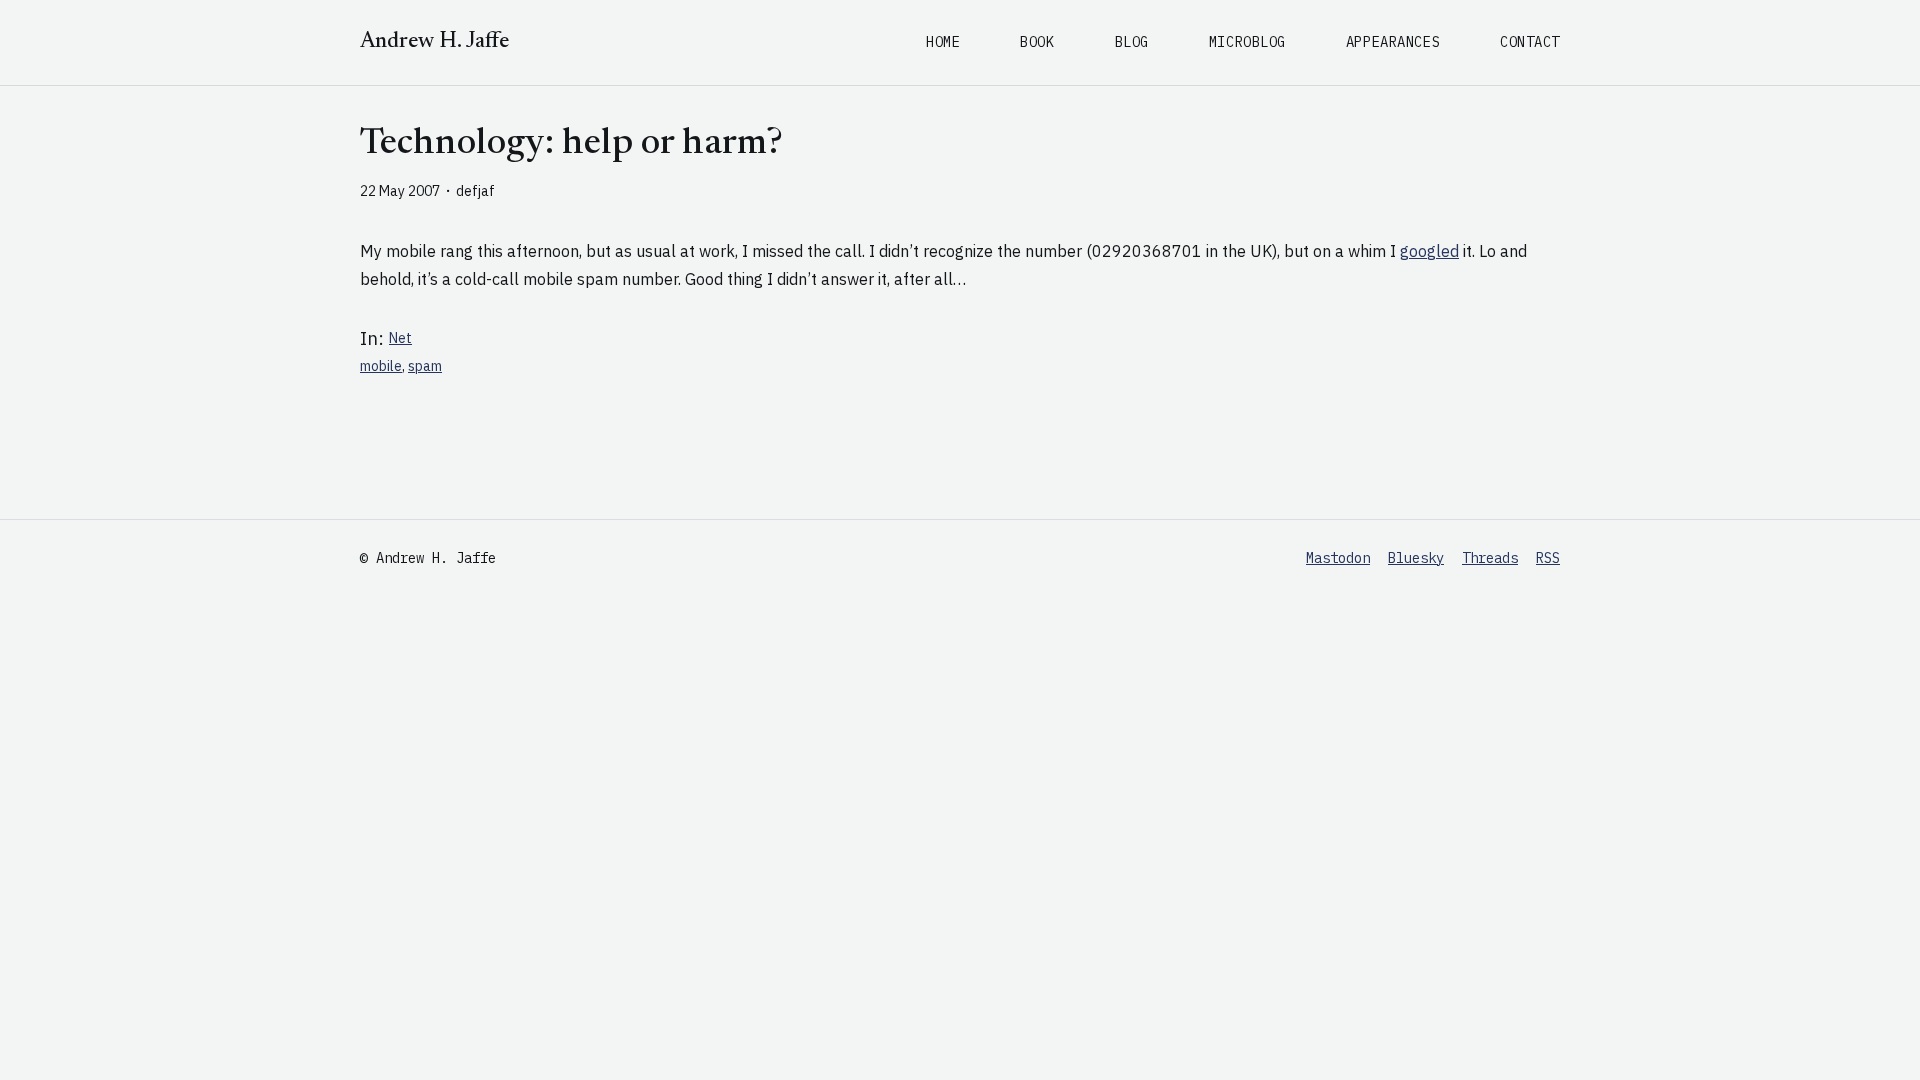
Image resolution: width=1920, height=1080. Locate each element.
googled (1429, 251)
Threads (1490, 558)
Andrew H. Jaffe (434, 42)
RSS (1548, 558)
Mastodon (1338, 558)
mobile (381, 366)
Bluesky (1416, 558)
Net (400, 338)
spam (425, 366)
